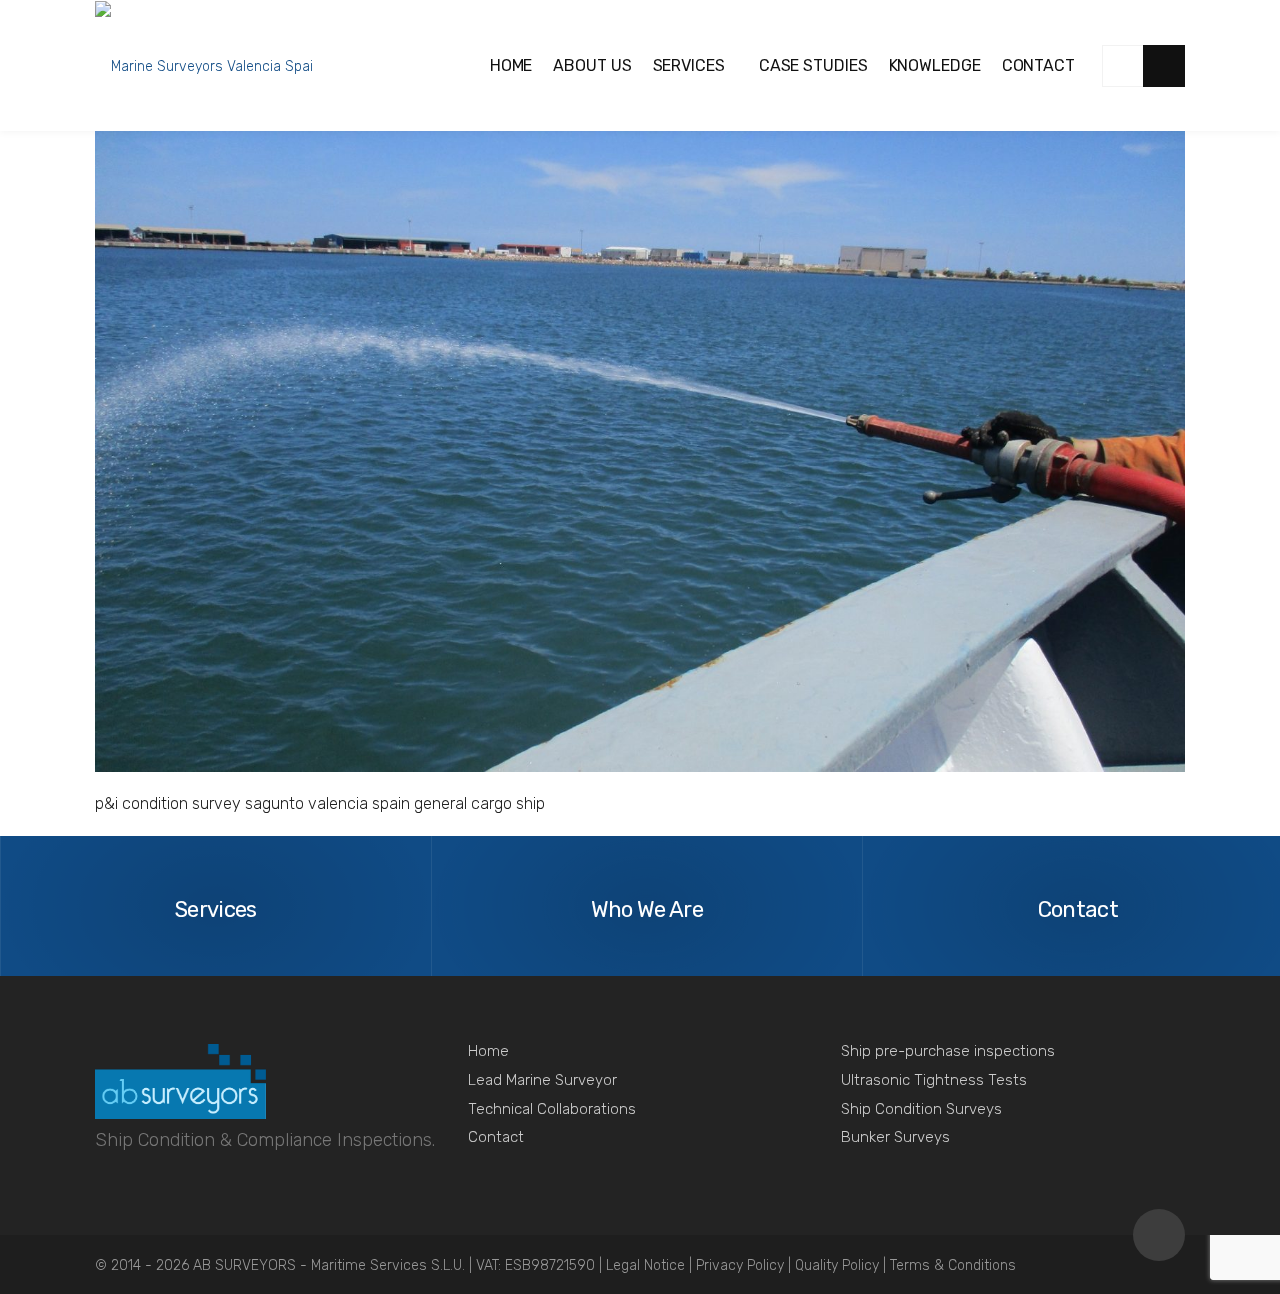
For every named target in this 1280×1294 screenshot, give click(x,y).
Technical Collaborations (552, 1109)
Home (488, 1051)
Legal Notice (647, 1265)
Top (1159, 1235)
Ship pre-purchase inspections (948, 1051)
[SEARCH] (1164, 66)
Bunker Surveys (895, 1137)
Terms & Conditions (953, 1265)
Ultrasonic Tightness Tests (934, 1080)
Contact (496, 1137)
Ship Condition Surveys (921, 1109)
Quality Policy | (842, 1265)
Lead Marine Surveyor (542, 1080)
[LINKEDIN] (1123, 66)
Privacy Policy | (745, 1265)
